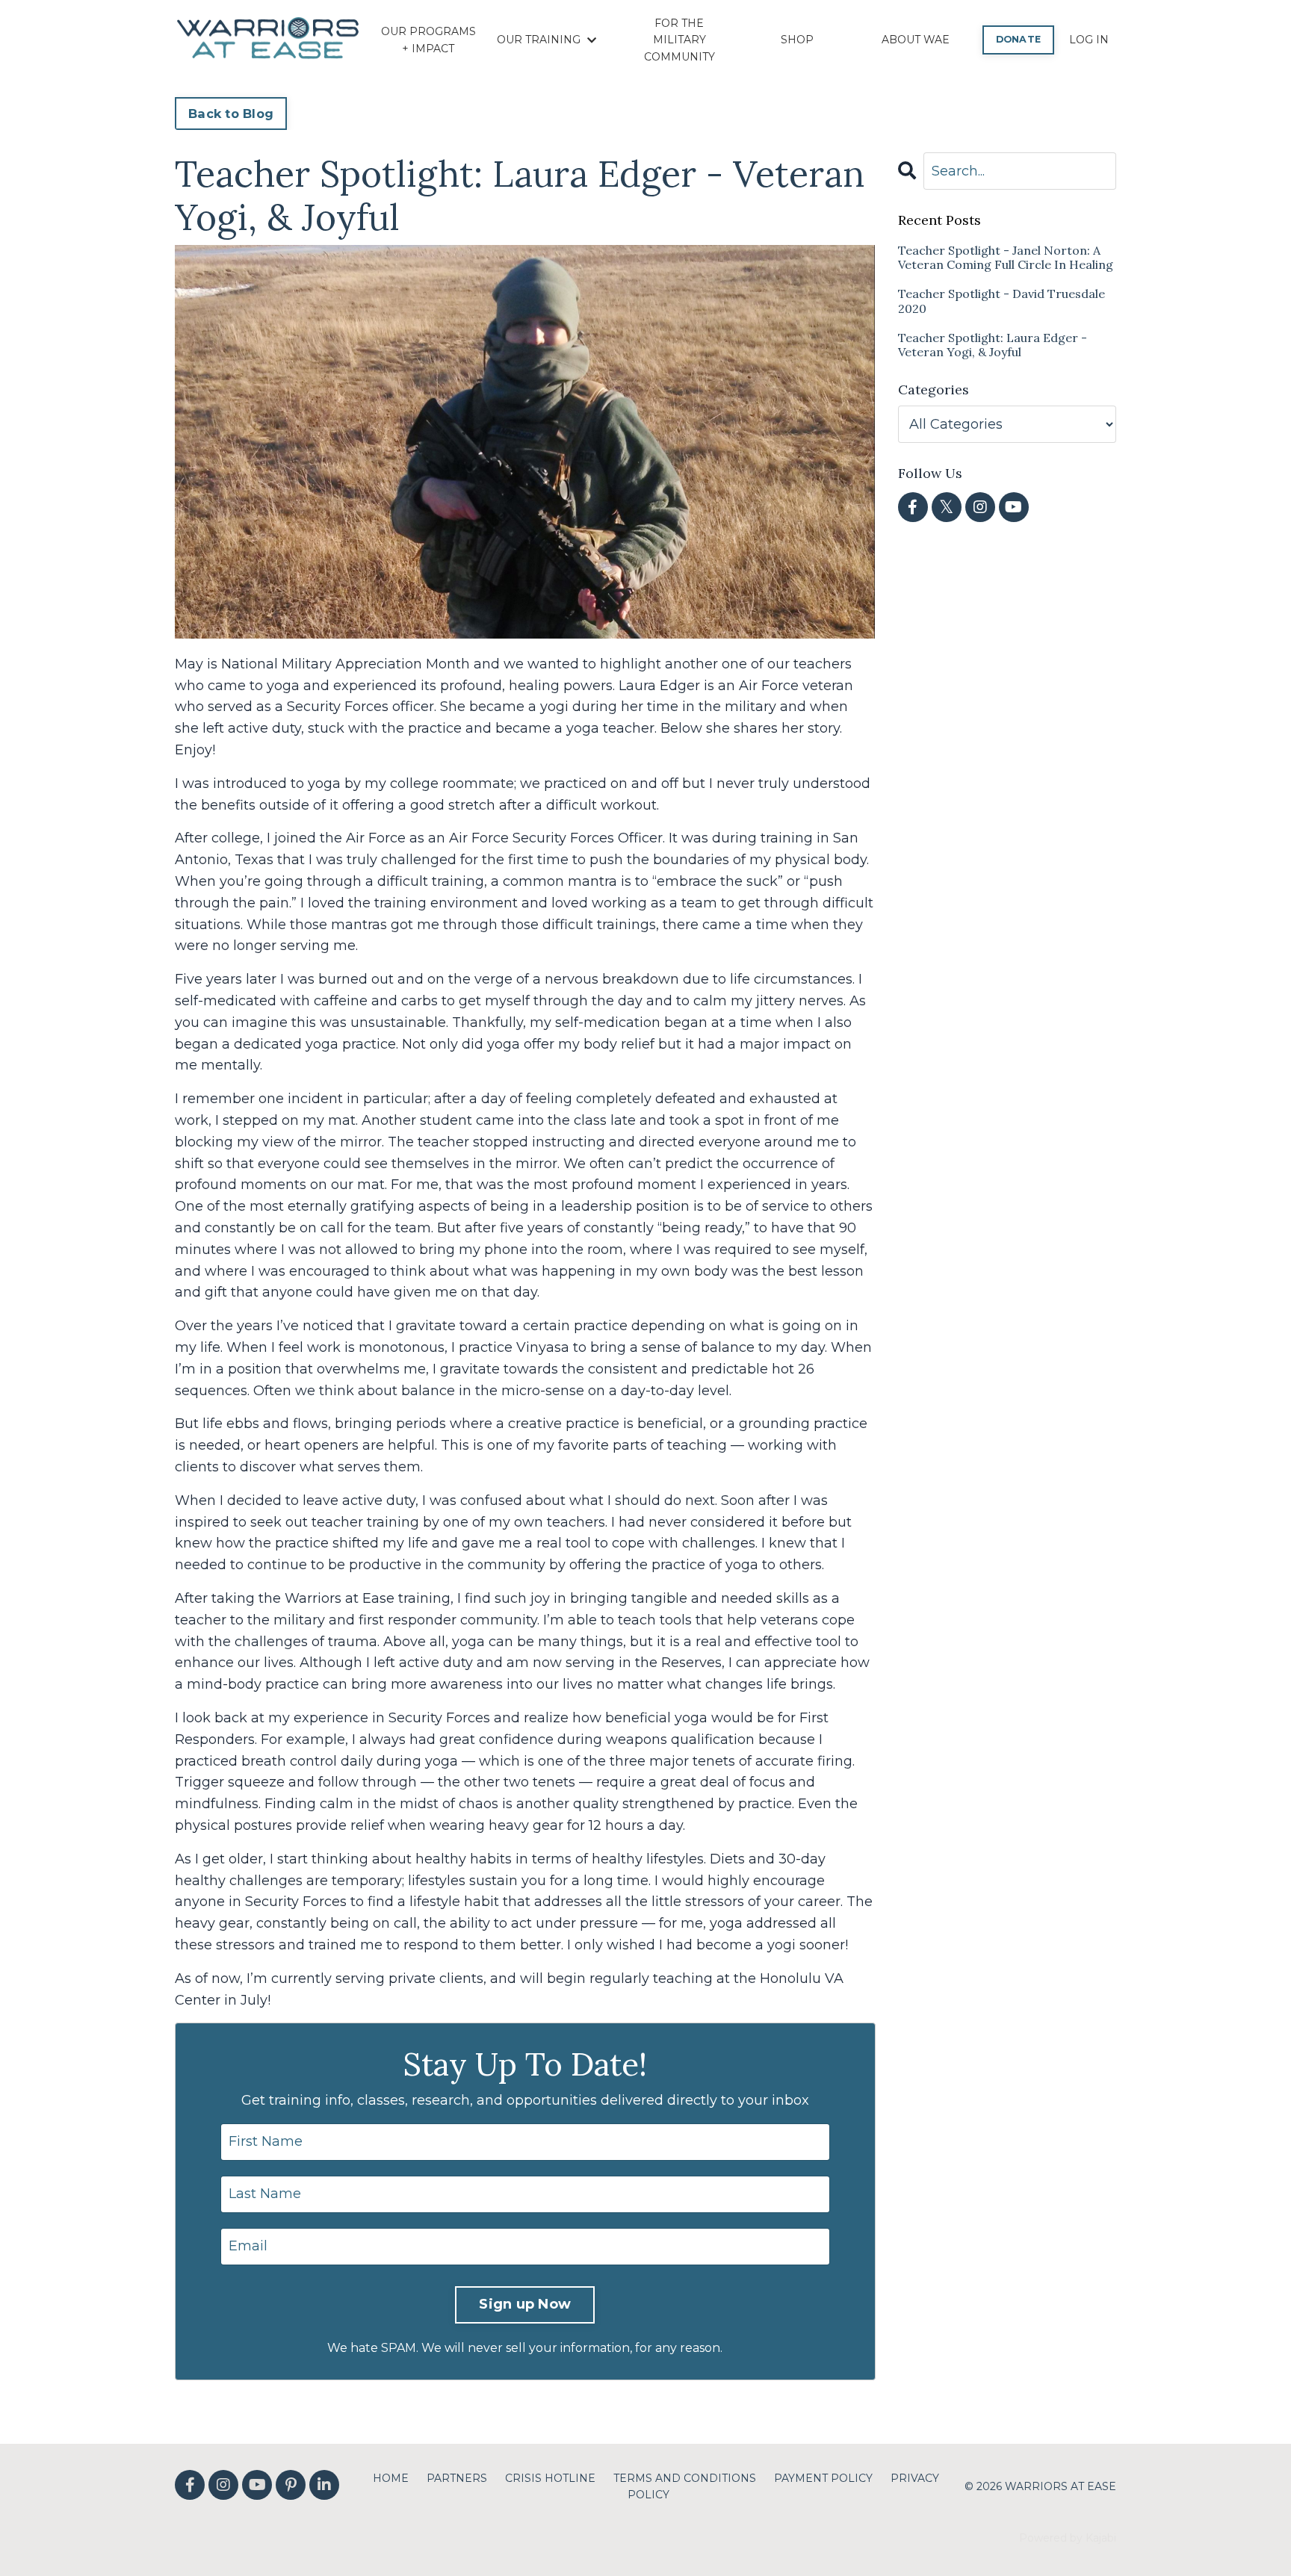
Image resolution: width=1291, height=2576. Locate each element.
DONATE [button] (1019, 39)
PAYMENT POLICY (823, 2478)
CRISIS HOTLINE (550, 2478)
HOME (391, 2478)
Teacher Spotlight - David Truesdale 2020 (1001, 301)
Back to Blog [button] (231, 114)
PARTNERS (457, 2478)
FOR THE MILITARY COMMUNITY (679, 40)
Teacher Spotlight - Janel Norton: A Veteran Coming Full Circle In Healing (1006, 258)
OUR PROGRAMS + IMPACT (428, 40)
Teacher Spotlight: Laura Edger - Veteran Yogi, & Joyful (993, 345)
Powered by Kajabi (1068, 2538)
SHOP (797, 40)
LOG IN (1089, 40)
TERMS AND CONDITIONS (685, 2478)
